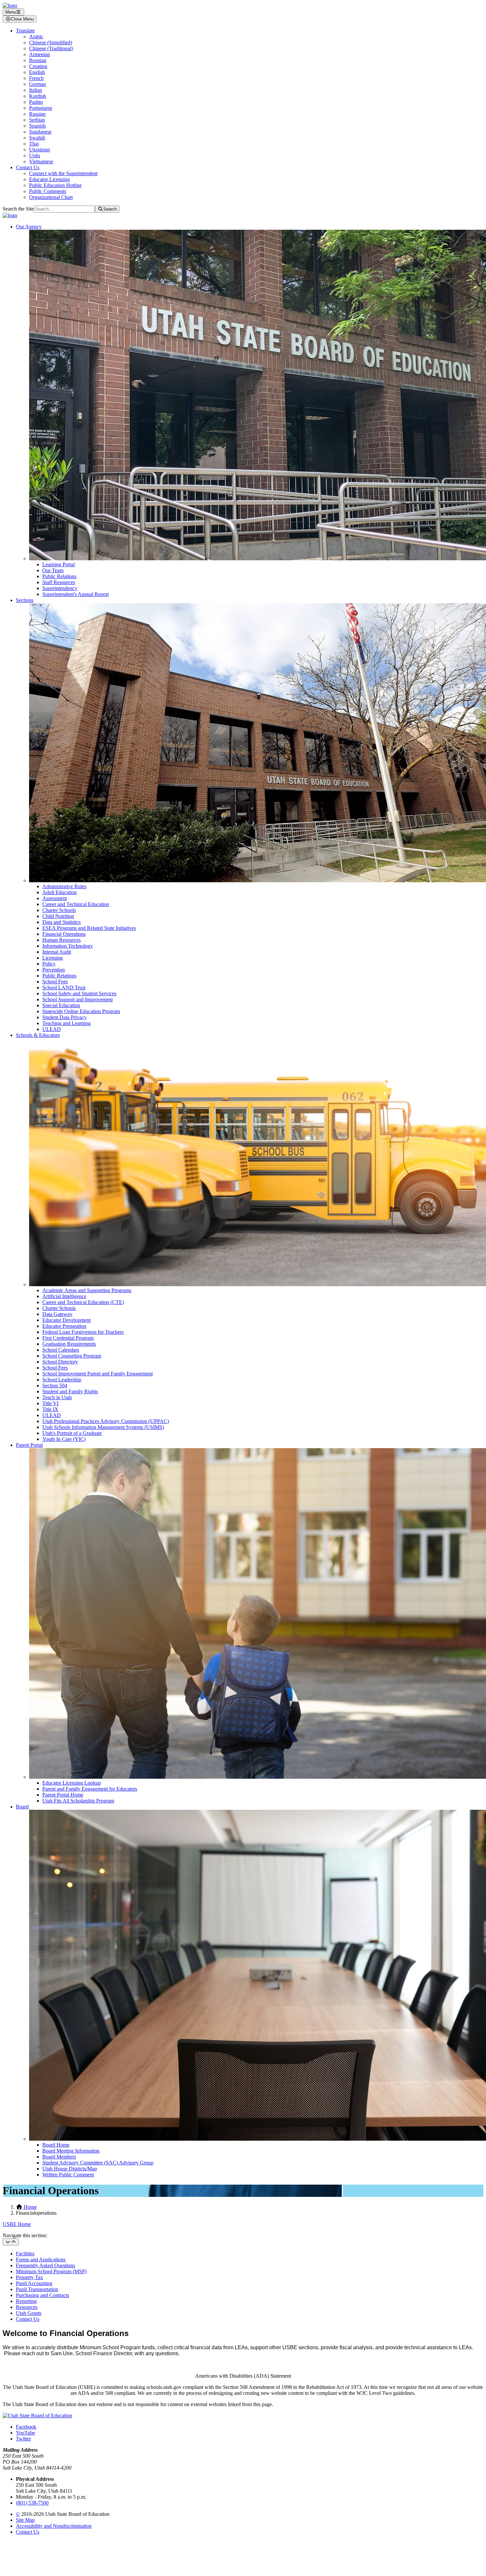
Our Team (53, 570)
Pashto (36, 102)
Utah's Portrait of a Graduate (72, 1433)
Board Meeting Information (71, 2151)
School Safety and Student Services (79, 993)
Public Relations (59, 576)
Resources (27, 2307)
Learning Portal (59, 564)
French (36, 78)
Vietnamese (41, 161)
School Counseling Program (72, 1356)
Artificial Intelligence (64, 1296)
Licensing (53, 958)
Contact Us (28, 167)
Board (22, 1807)
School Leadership (62, 1380)
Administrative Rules (64, 886)
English (37, 72)
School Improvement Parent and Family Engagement (98, 1374)
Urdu (35, 156)
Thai (34, 144)
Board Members (59, 2157)
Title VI (50, 1403)
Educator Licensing (49, 179)
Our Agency (29, 227)
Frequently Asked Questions (45, 2265)
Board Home (56, 2145)
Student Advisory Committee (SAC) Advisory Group (98, 2163)
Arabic (36, 37)
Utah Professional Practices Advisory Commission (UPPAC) (106, 1421)
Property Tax (29, 2277)
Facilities (25, 2254)
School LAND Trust (64, 988)
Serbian (37, 120)
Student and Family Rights (70, 1391)
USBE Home (17, 2224)
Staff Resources (59, 582)
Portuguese (41, 108)
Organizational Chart (51, 197)
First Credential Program (68, 1338)
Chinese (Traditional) (51, 48)
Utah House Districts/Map (70, 2169)
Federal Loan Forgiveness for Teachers (83, 1332)
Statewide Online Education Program (81, 1011)
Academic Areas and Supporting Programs (87, 1290)
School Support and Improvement (78, 999)
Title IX (50, 1409)
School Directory (60, 1362)
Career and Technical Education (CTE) (83, 1302)
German (38, 84)
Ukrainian (40, 150)
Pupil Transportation (37, 2289)
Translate (25, 31)
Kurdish (38, 96)
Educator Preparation (64, 1326)
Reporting (26, 2301)
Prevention (54, 970)
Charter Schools (59, 910)
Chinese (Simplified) (51, 42)
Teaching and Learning (66, 1023)
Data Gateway (57, 1314)
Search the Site (18, 209)
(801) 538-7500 (32, 2503)
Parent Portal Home (63, 1795)
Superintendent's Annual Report (76, 594)
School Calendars (61, 1350)
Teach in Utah (57, 1397)
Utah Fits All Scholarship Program (78, 1801)
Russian (37, 114)
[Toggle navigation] (11, 2242)
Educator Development (66, 1320)
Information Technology (68, 946)
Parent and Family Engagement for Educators (90, 1789)
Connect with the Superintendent (63, 173)
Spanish (37, 126)
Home (30, 2207)
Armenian (40, 54)
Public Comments (48, 191)
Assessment (55, 898)
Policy (49, 964)
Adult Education (60, 892)
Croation (38, 66)
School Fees (55, 982)
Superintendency (60, 588)
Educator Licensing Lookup (72, 1783)
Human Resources (61, 940)
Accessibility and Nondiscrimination (54, 2526)
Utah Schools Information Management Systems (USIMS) (103, 1427)
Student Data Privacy (64, 1017)
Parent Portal (29, 1445)
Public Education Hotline (55, 185)
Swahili (37, 138)
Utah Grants (29, 2313)
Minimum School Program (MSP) (51, 2271)
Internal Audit (57, 952)
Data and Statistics (61, 922)
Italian (36, 90)
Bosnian (38, 60)
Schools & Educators (38, 1035)
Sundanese (40, 132)
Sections (25, 600)
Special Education (61, 1005)
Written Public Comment (68, 2175)
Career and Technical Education (76, 904)
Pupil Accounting (34, 2283)
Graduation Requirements (69, 1344)
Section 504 (55, 1386)
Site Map (25, 2520)
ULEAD (52, 1029)
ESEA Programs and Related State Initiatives (89, 928)
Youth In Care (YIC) (64, 1439)
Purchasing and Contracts (42, 2295)
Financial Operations (64, 934)
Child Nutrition (58, 916)
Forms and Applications (41, 2259)
